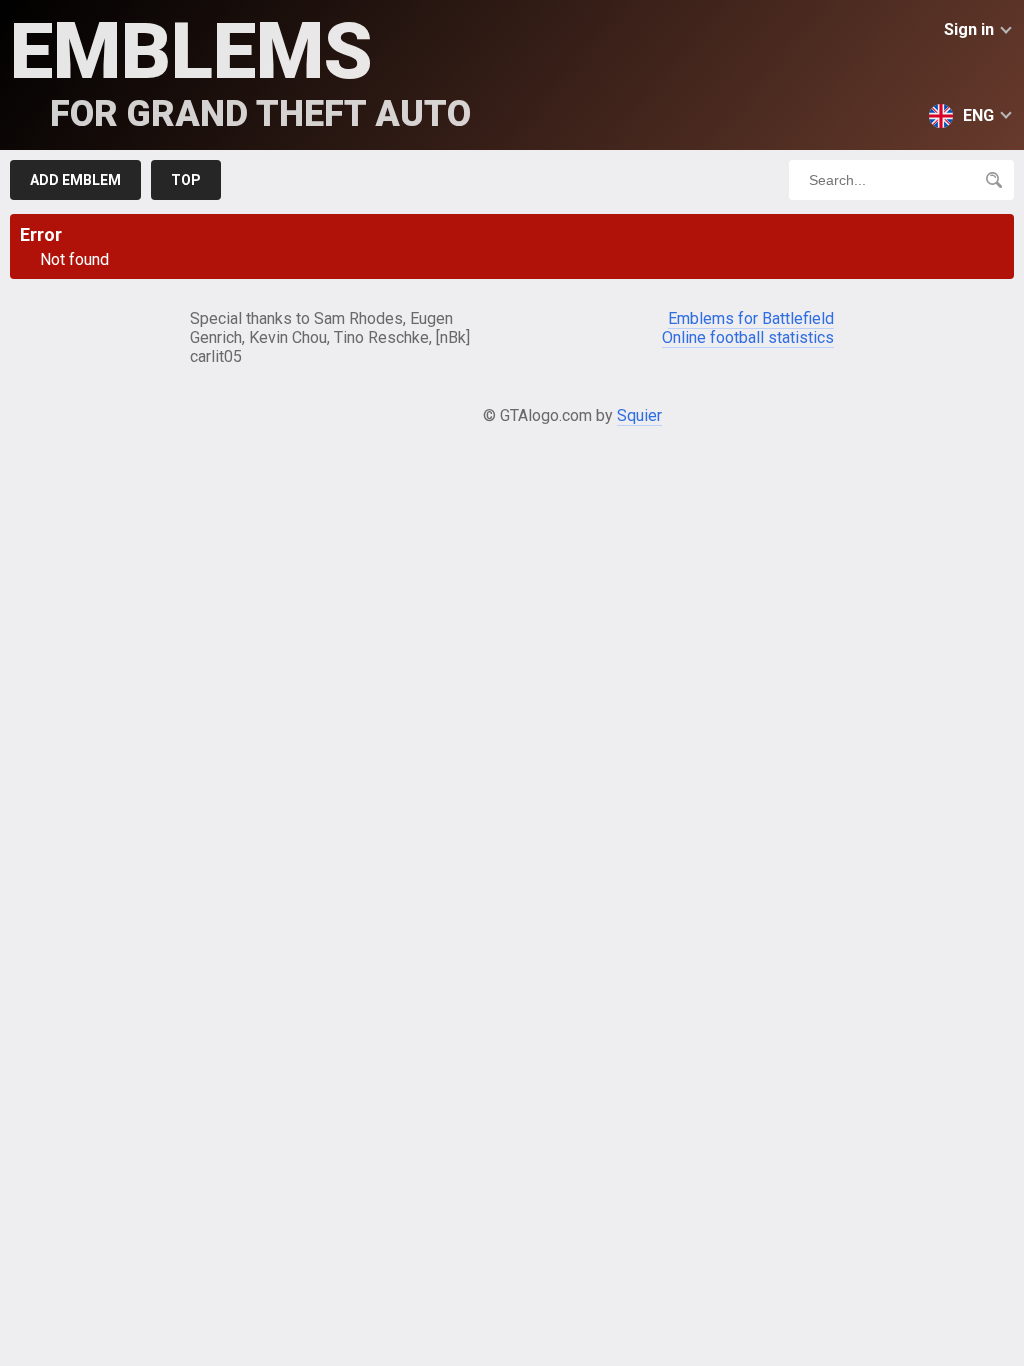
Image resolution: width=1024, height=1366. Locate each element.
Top (186, 180)
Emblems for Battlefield (751, 318)
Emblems (240, 70)
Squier (639, 415)
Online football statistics (748, 337)
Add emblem (75, 180)
